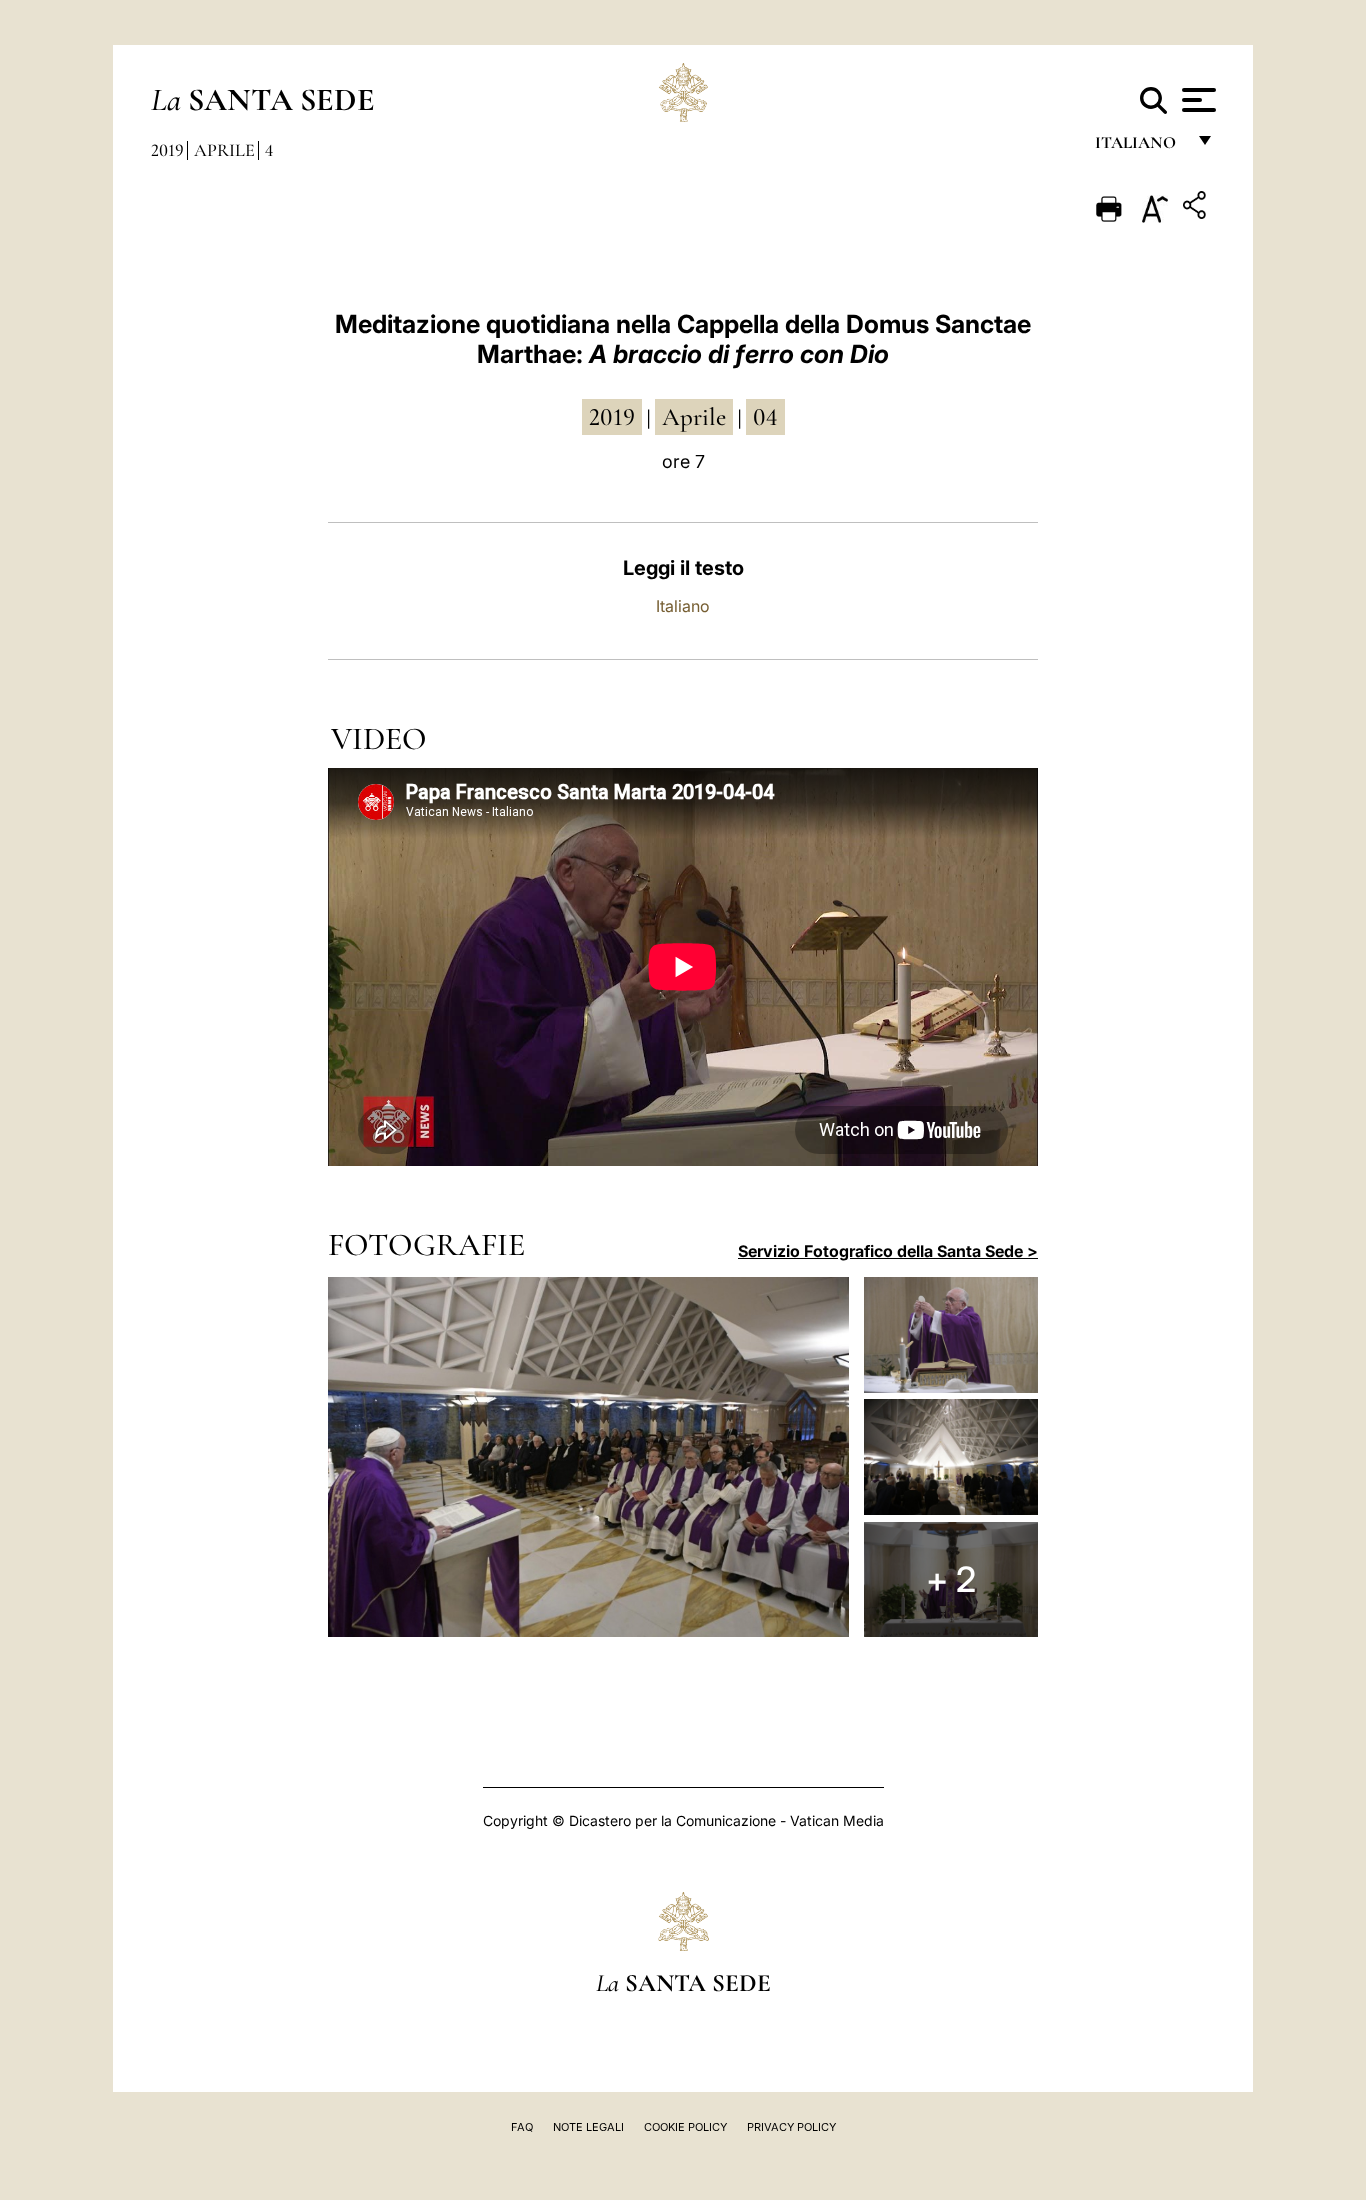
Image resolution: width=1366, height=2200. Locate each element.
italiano (1139, 147)
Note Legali (588, 2127)
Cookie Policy (685, 2127)
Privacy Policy (791, 2127)
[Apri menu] (1196, 100)
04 (765, 417)
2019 (167, 150)
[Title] (1197, 208)
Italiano (683, 606)
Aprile (224, 150)
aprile (694, 417)
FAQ (522, 2127)
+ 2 (951, 1579)
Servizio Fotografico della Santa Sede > (888, 1251)
